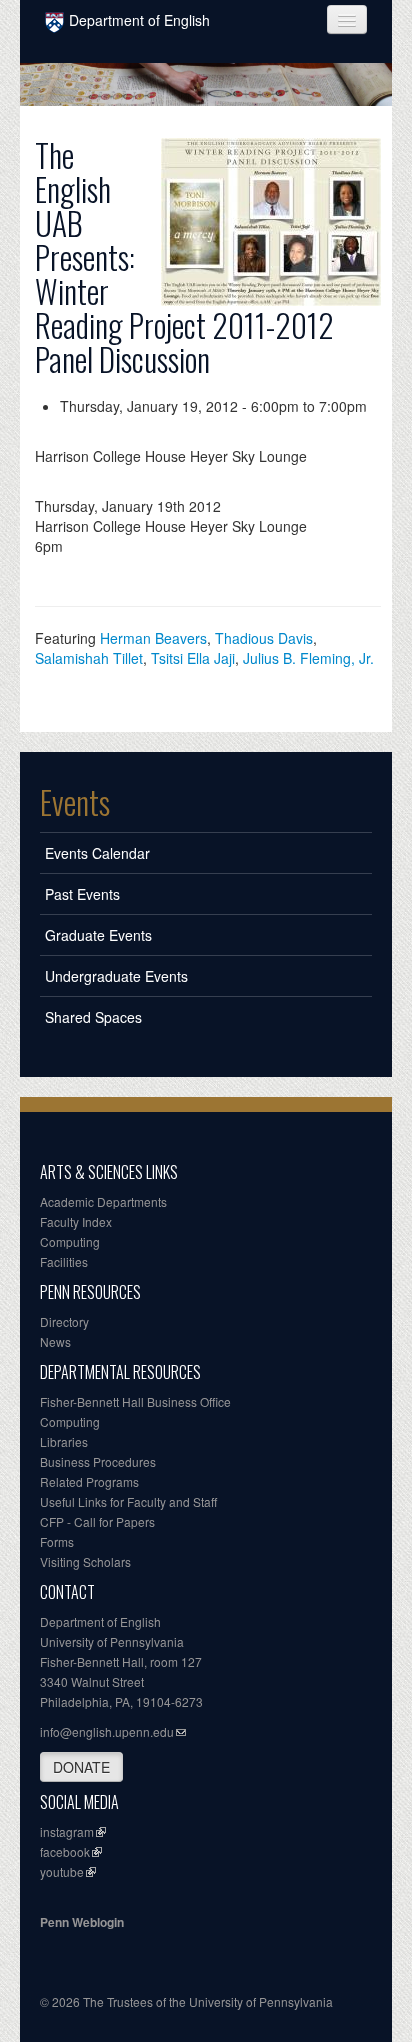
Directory (64, 1321)
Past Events (82, 894)
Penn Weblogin (82, 1922)
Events (75, 802)
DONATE (81, 1767)
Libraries (64, 1441)
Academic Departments (103, 1201)
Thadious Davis (264, 638)
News (55, 1341)
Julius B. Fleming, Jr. (308, 658)
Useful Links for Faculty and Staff (128, 1501)
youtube (62, 1871)
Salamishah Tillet (89, 658)
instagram (67, 1831)
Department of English (139, 20)
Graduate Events (98, 935)
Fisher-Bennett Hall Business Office (135, 1401)
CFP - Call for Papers (97, 1521)
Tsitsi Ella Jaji (193, 658)
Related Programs (89, 1481)
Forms (57, 1541)
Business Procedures (98, 1461)
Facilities (64, 1261)
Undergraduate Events (116, 976)
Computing (70, 1241)
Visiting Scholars (85, 1561)
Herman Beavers (153, 638)
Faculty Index (76, 1221)
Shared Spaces (93, 1017)
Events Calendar (97, 853)
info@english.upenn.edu (107, 1731)
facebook (65, 1851)
